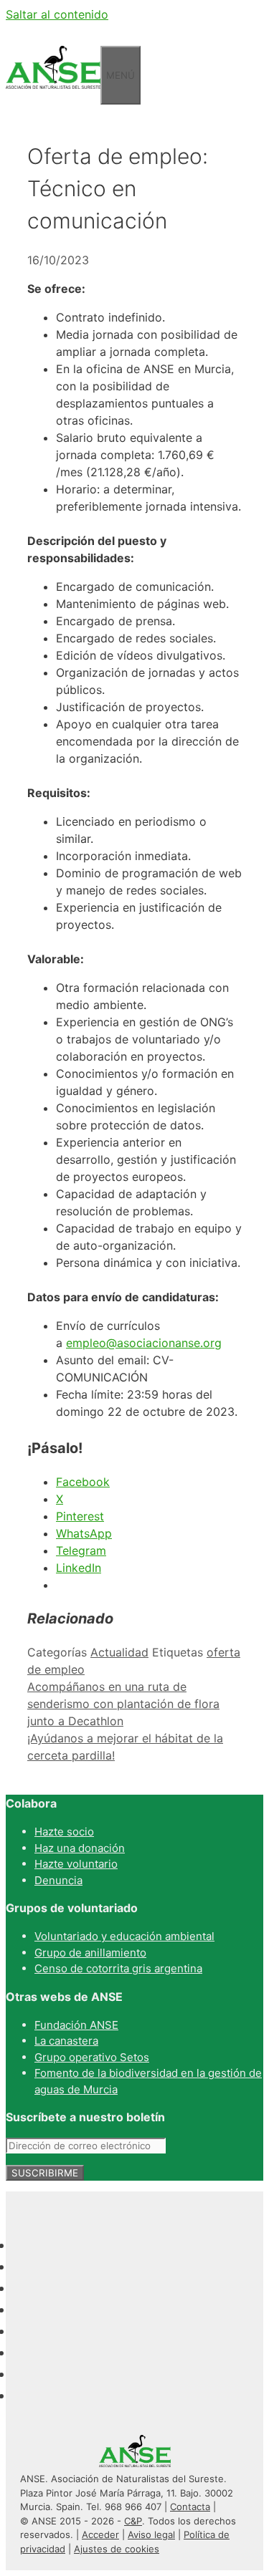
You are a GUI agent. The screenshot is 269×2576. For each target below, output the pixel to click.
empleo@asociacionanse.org (144, 1343)
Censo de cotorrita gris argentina (118, 1968)
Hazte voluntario (76, 1864)
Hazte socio (64, 1832)
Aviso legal (151, 2534)
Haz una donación (80, 1848)
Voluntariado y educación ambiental (124, 1936)
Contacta (190, 2507)
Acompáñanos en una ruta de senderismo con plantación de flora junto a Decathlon (123, 1704)
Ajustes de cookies (117, 2549)
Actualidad (119, 1652)
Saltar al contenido (57, 14)
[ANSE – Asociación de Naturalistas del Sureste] (53, 96)
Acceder (100, 2534)
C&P (133, 2521)
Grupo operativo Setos (92, 2057)
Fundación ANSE (76, 2025)
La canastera (66, 2041)
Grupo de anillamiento (90, 1953)
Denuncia (58, 1880)
